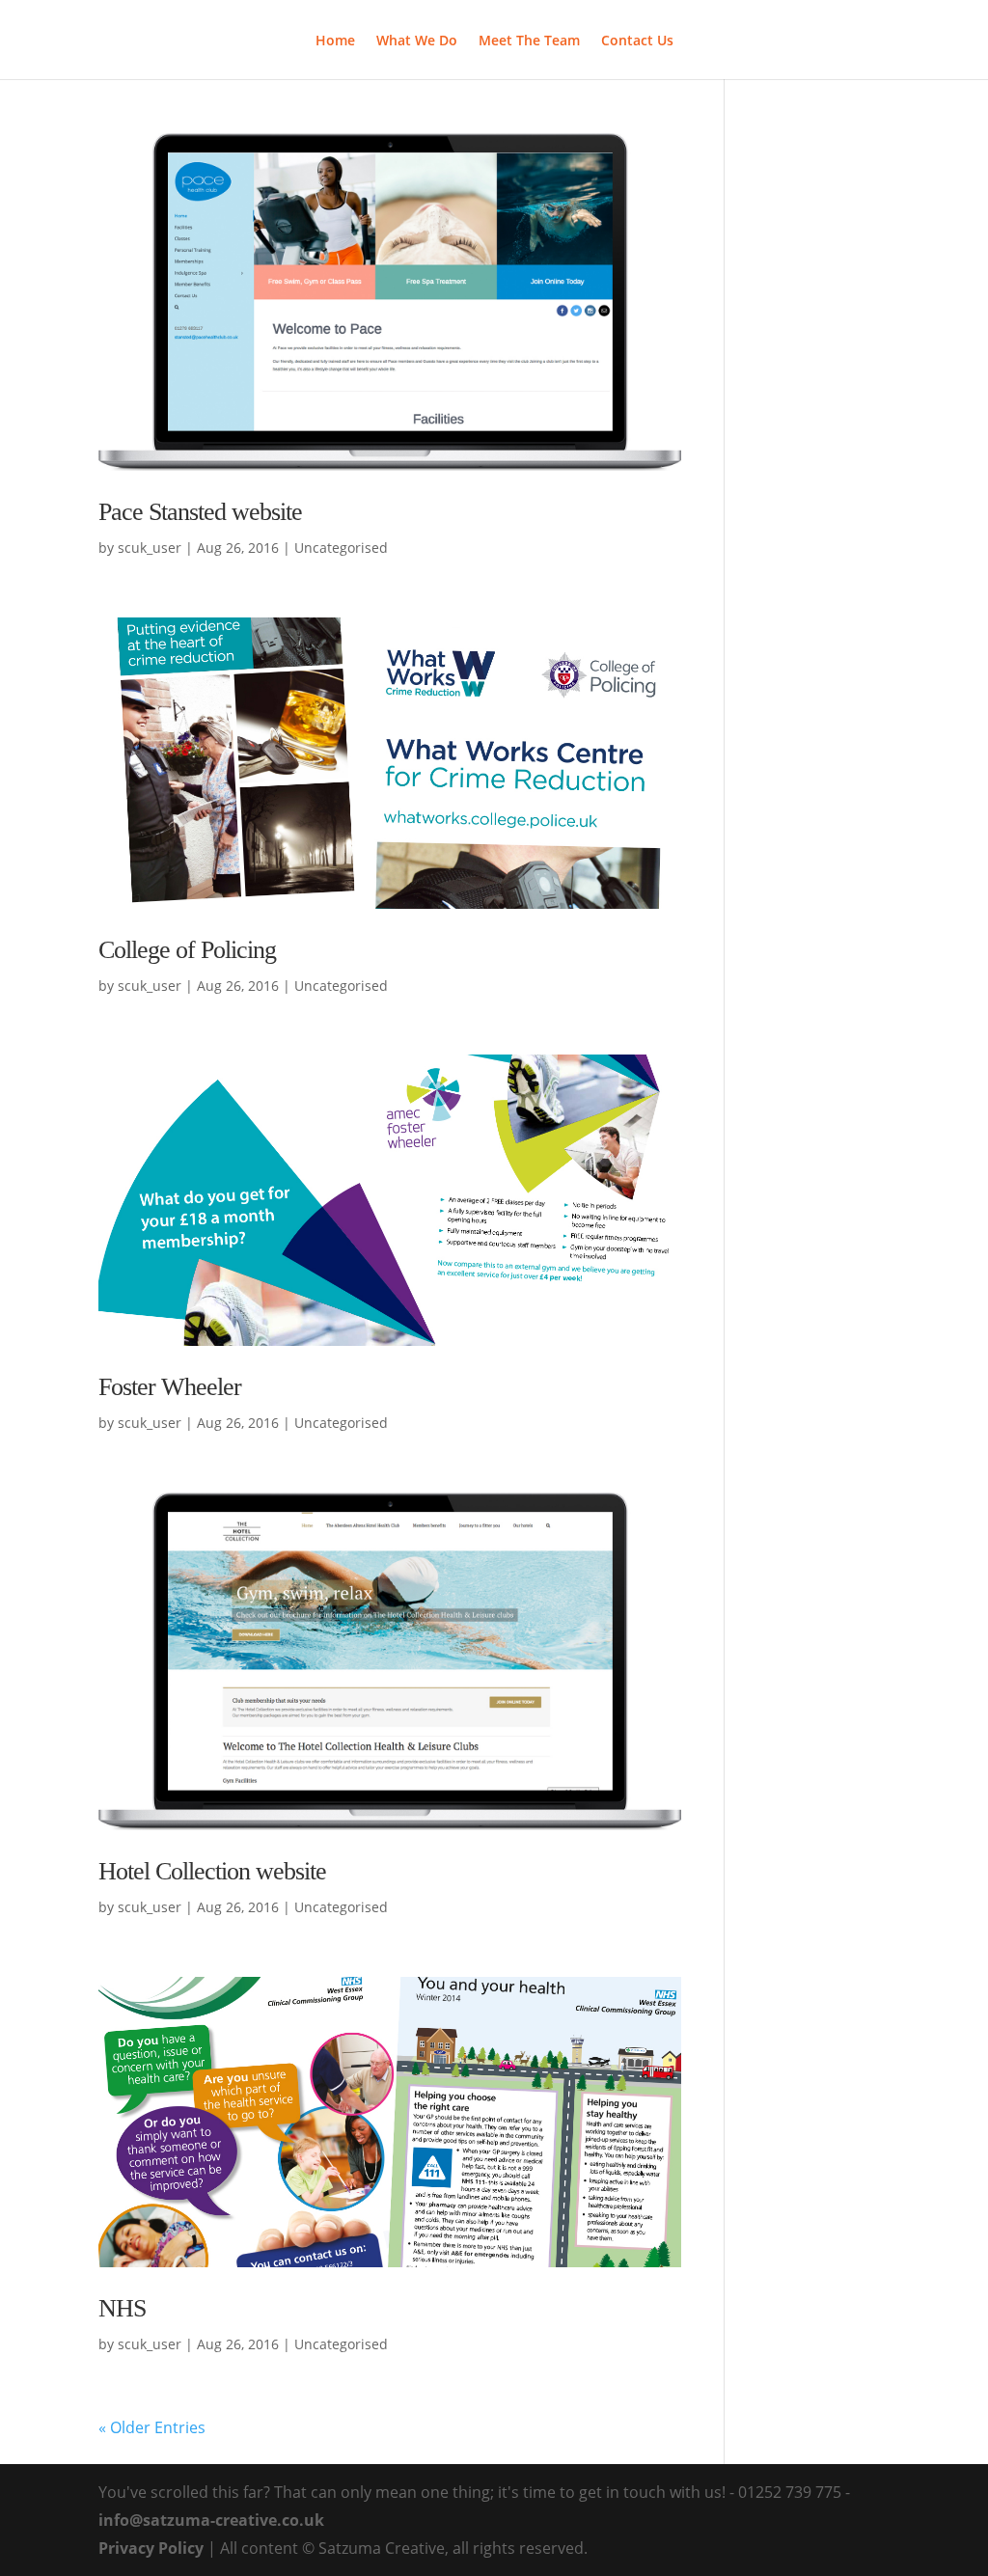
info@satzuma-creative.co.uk (211, 2520)
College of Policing (187, 950)
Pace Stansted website (200, 512)
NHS (122, 2308)
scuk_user (150, 548)
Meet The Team (529, 41)
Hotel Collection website (212, 1871)
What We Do (417, 41)
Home (335, 41)
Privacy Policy (151, 2548)
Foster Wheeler (170, 1387)
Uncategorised (341, 548)
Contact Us (637, 41)
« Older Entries (152, 2427)
